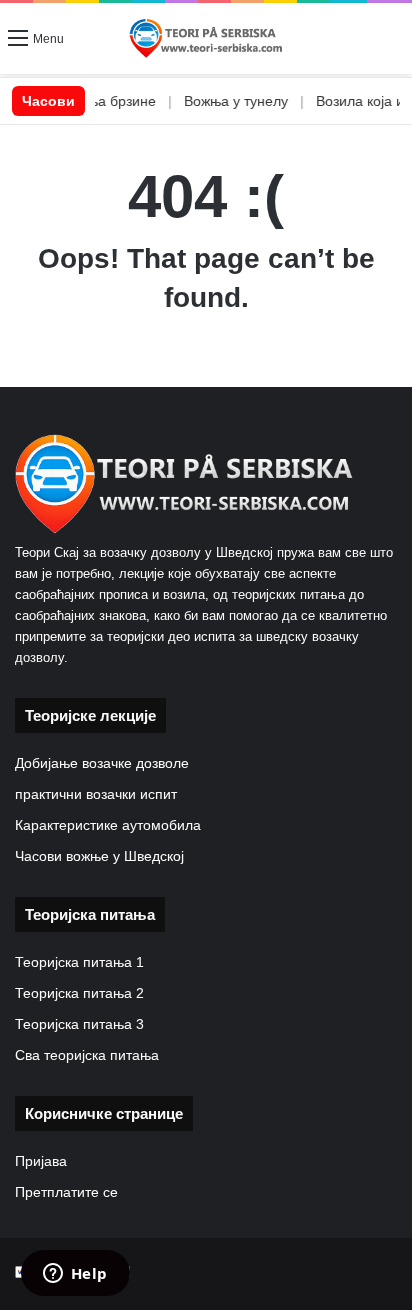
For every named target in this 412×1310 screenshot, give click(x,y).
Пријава (41, 1161)
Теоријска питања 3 (79, 1024)
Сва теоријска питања (87, 1055)
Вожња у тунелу (219, 101)
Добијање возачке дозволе (102, 763)
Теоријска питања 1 (79, 962)
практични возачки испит (96, 794)
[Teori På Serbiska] (206, 38)
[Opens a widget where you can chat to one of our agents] (75, 1275)
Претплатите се (66, 1192)
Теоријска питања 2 (79, 993)
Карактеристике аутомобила (108, 825)
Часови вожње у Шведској (99, 856)
